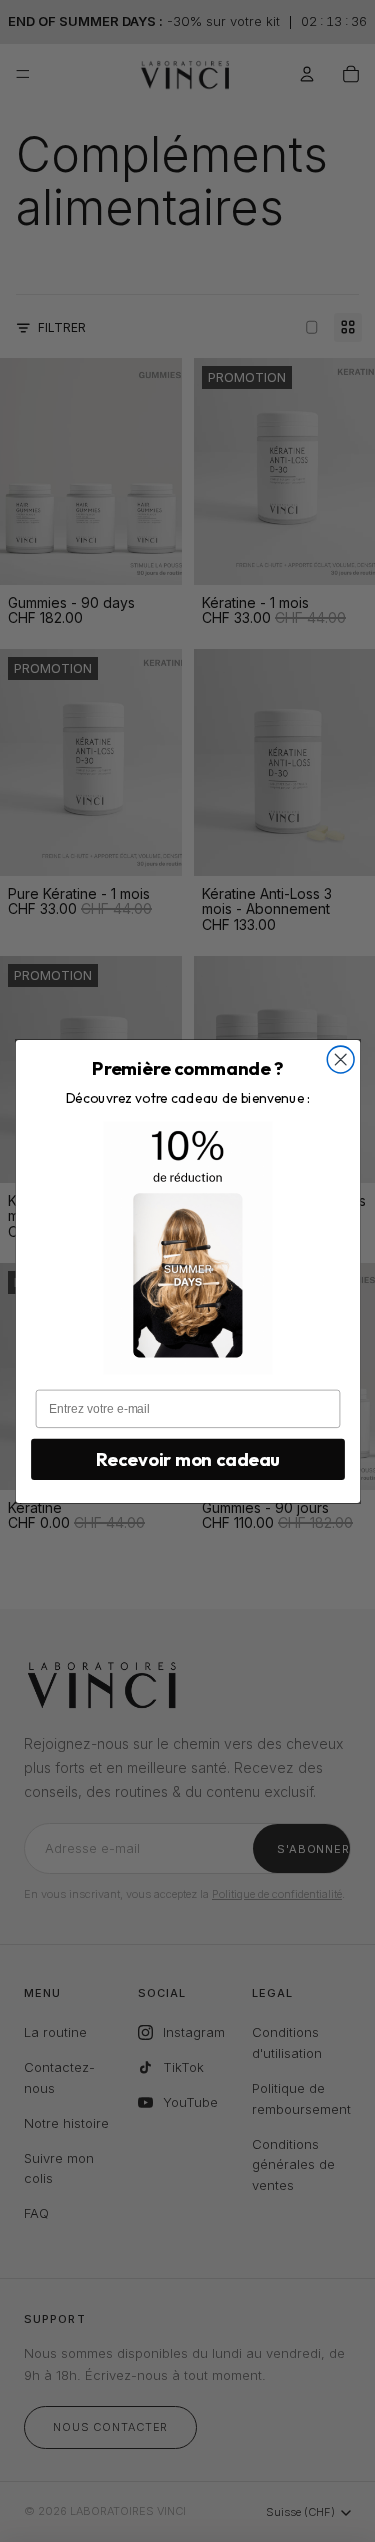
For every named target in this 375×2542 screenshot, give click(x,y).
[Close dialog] (340, 1059)
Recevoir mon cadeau (187, 1458)
